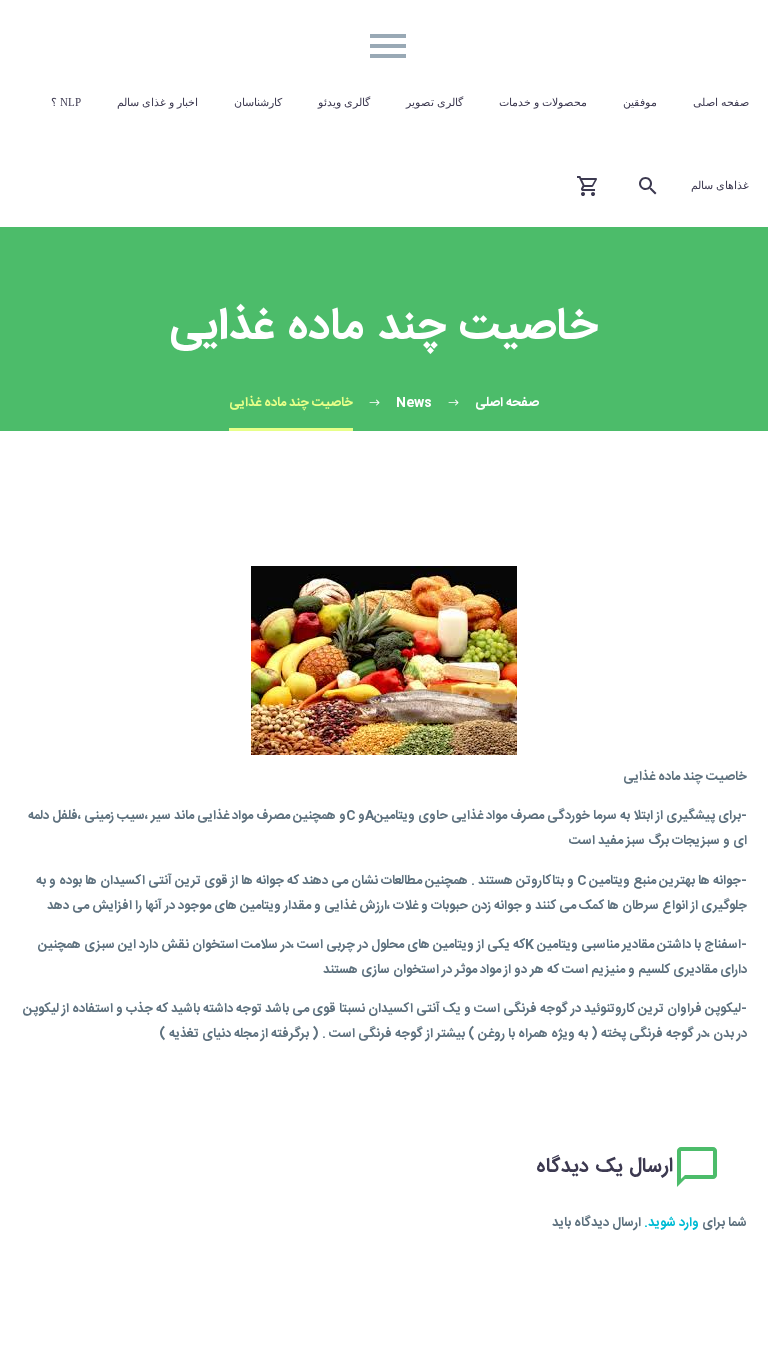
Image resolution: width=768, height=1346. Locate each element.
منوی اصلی (388, 46)
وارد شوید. (671, 1223)
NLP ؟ (66, 102)
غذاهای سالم (720, 185)
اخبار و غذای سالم (157, 102)
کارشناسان (258, 102)
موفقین (640, 102)
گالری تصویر (434, 102)
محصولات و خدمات (543, 102)
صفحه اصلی (721, 102)
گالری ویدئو (344, 102)
